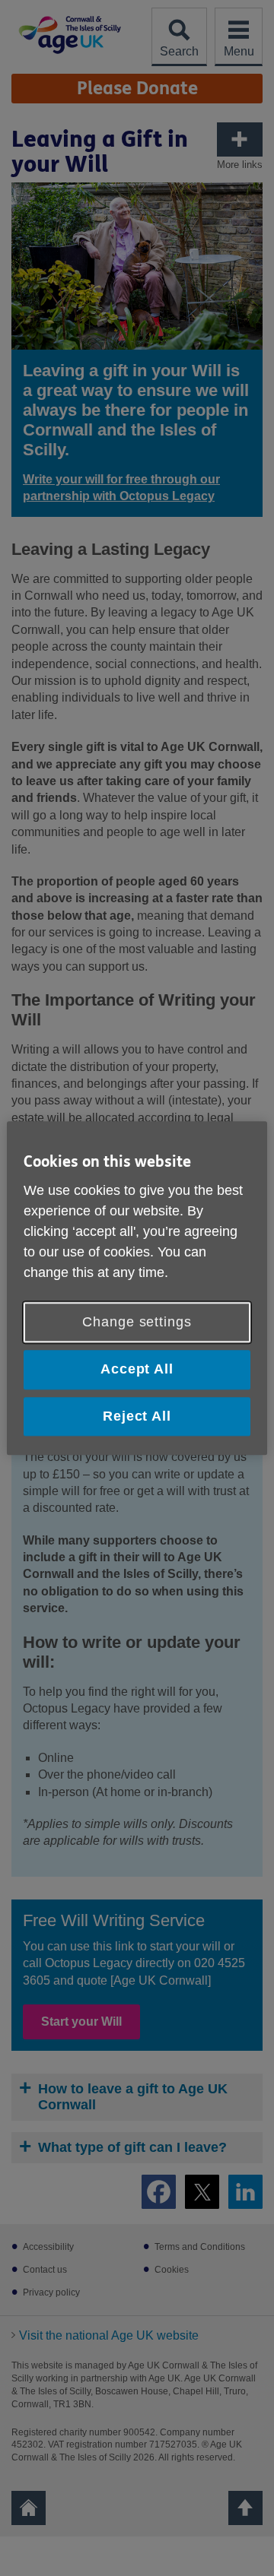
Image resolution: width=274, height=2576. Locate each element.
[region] (137, 1288)
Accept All (137, 1370)
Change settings (137, 1323)
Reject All (137, 1416)
